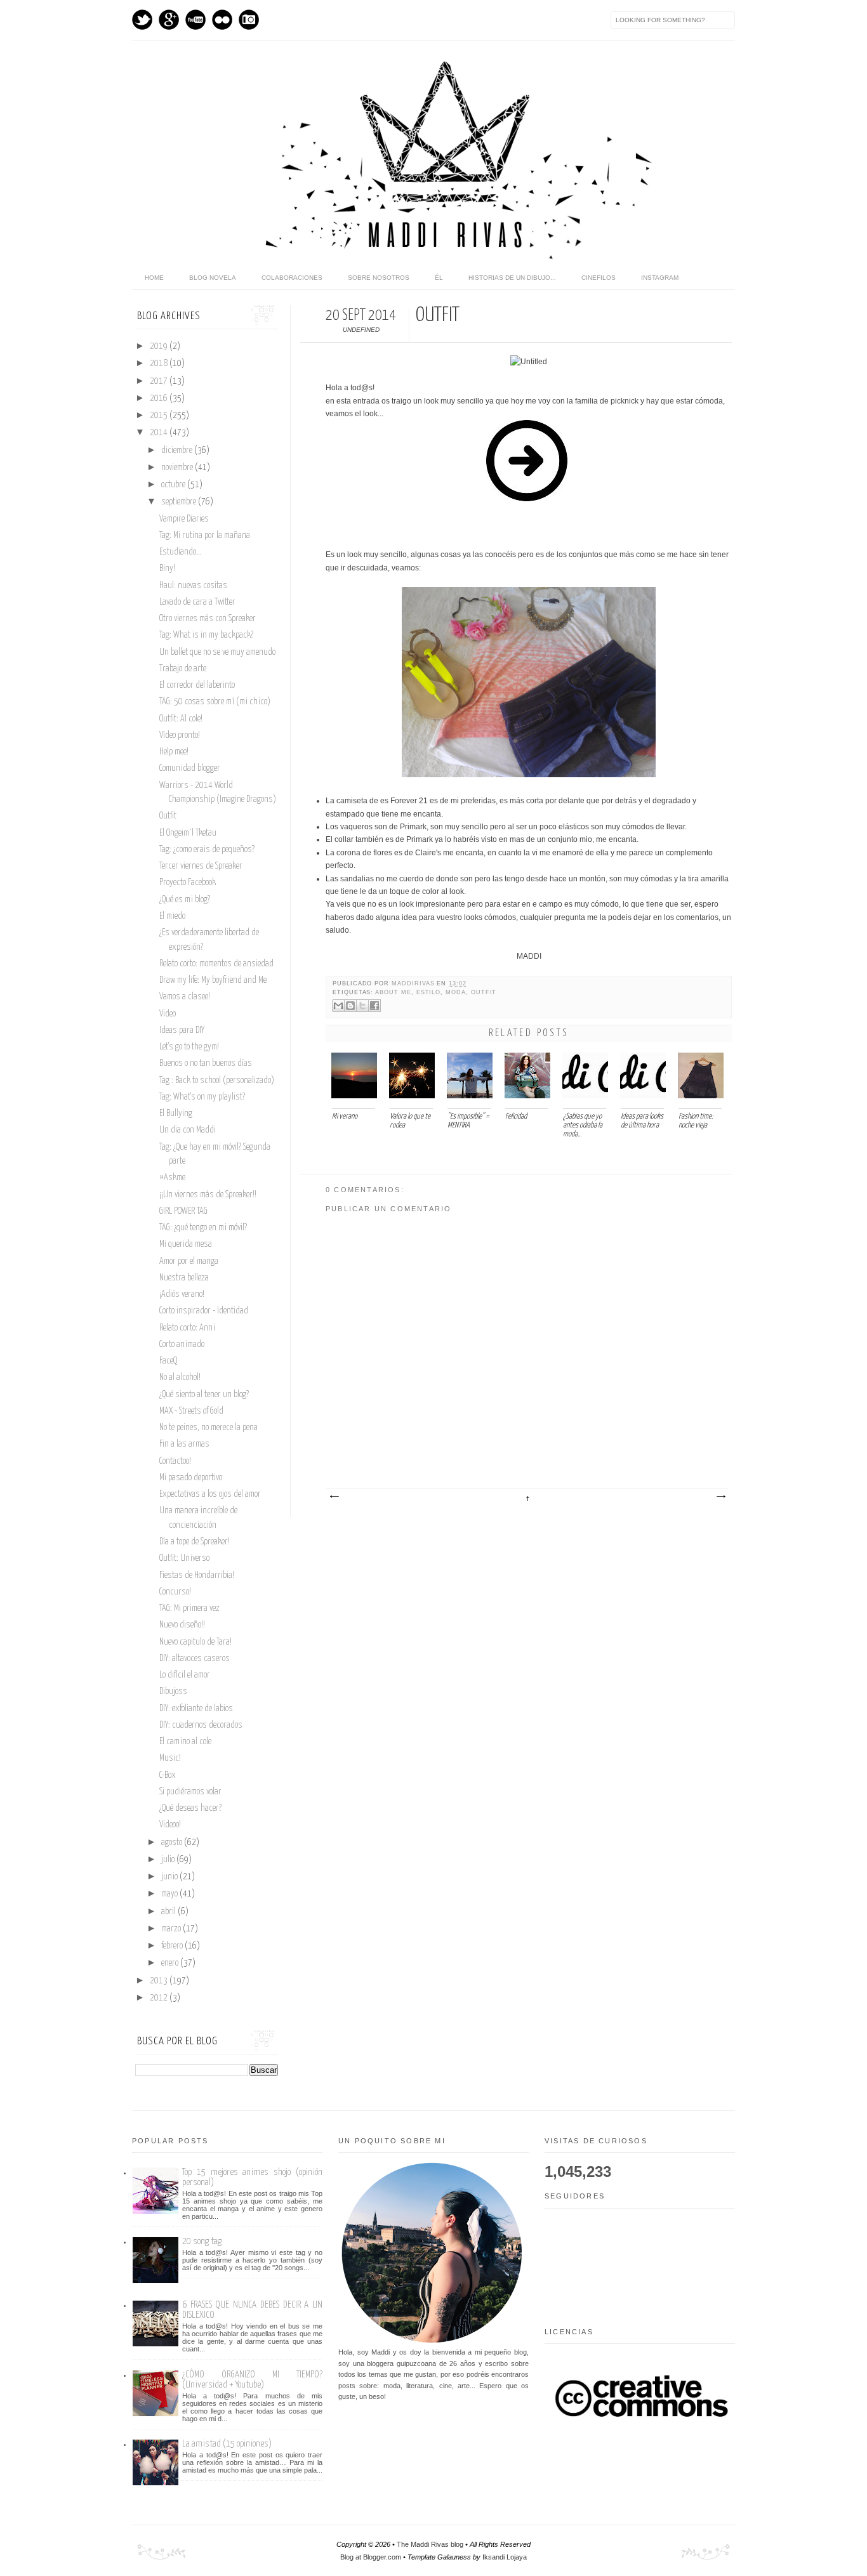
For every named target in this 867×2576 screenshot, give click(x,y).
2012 (160, 1998)
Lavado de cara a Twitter (197, 602)
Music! (170, 1758)
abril (169, 1912)
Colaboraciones (292, 278)
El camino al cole (185, 1742)
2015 (160, 416)
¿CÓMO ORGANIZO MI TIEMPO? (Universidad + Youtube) (252, 2380)
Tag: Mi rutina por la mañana (205, 536)
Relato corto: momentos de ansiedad (216, 964)
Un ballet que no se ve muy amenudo (217, 652)
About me (393, 992)
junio (170, 1877)
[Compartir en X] (362, 1006)
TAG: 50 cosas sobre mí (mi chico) (215, 702)
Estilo (429, 992)
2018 (160, 364)
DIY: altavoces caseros (195, 1659)
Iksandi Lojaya (505, 2557)
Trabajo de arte (183, 669)
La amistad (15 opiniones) (227, 2444)
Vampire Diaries (184, 519)
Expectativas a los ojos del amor (210, 1494)
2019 (160, 346)
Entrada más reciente (334, 1497)
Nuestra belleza (184, 1278)
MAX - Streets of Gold (191, 1411)
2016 (160, 398)
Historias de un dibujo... (512, 278)
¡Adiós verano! (182, 1294)
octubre (174, 485)
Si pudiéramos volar (190, 1792)
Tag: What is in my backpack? (206, 635)
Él (439, 278)
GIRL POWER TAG (183, 1211)
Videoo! (170, 1825)
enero (171, 1963)
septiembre (180, 502)
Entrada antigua (720, 1497)
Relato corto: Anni (187, 1328)
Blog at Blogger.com (371, 2557)
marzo (172, 1929)
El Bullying (176, 1114)
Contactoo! (175, 1461)
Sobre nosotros (379, 278)
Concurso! (175, 1592)
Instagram (249, 20)
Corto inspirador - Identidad (204, 1311)
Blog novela (213, 278)
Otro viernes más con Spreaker (208, 619)
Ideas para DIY (182, 1030)
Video (168, 1014)
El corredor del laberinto (197, 685)
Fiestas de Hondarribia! (197, 1575)
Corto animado (182, 1344)
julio (169, 1860)
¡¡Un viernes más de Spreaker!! (208, 1195)
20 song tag (202, 2241)
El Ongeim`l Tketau (188, 833)
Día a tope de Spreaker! (195, 1542)
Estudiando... (181, 552)
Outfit (168, 816)
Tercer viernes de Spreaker (201, 866)
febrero (173, 1946)
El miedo (172, 916)
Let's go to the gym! (189, 1047)
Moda (456, 992)
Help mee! (174, 752)
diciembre (178, 450)
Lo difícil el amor (185, 1675)
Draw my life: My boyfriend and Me (213, 980)
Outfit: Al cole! (181, 719)
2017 (160, 381)
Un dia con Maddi (188, 1130)
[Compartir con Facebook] (374, 1006)
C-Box (168, 1775)
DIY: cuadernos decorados (201, 1725)
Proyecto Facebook (188, 883)
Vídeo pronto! (180, 735)
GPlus (169, 20)
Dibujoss (173, 1692)
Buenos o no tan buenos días (206, 1063)
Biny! (167, 568)
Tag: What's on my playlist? (202, 1097)
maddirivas (414, 983)
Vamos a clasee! (185, 997)
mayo (170, 1894)
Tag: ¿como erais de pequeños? (207, 850)
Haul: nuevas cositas (193, 586)
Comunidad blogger (190, 768)
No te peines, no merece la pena (208, 1428)
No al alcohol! (180, 1377)
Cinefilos (599, 278)
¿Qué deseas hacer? (190, 1808)
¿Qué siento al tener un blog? (204, 1395)
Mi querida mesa (186, 1244)
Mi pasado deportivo (191, 1478)
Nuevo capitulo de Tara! (195, 1642)
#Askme (172, 1178)
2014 (160, 433)
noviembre (178, 468)
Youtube (195, 20)
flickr (222, 20)
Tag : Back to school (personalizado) (217, 1081)
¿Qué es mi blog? (185, 900)
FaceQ (168, 1361)
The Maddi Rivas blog (430, 2544)
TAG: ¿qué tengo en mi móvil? (203, 1228)
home (154, 278)
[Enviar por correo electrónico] (338, 1006)
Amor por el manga (189, 1261)
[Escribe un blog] (350, 1006)
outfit (484, 992)
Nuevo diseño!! (182, 1625)
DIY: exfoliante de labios (196, 1709)
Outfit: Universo (184, 1558)
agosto (173, 1843)
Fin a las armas (184, 1444)
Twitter (142, 20)
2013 (160, 1981)
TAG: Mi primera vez (189, 1608)
